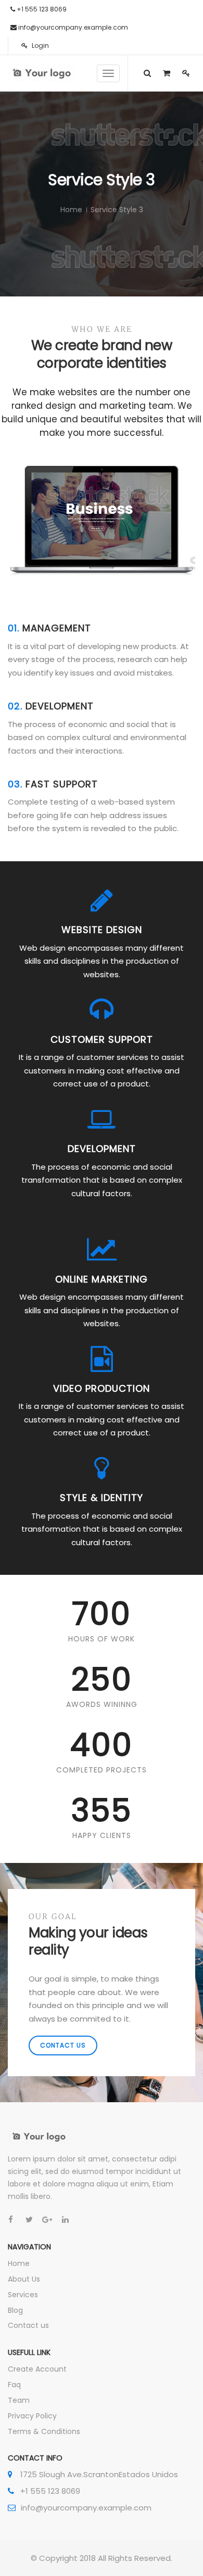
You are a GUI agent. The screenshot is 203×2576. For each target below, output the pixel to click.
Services (23, 2295)
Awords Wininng (102, 1704)
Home (71, 210)
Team (19, 2400)
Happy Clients (102, 1835)
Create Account (37, 2369)
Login (40, 46)
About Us (24, 2279)
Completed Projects (102, 1770)
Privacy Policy (32, 2416)
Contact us (63, 2045)
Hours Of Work (102, 1639)
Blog (15, 2310)
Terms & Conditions (44, 2431)
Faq (14, 2385)
